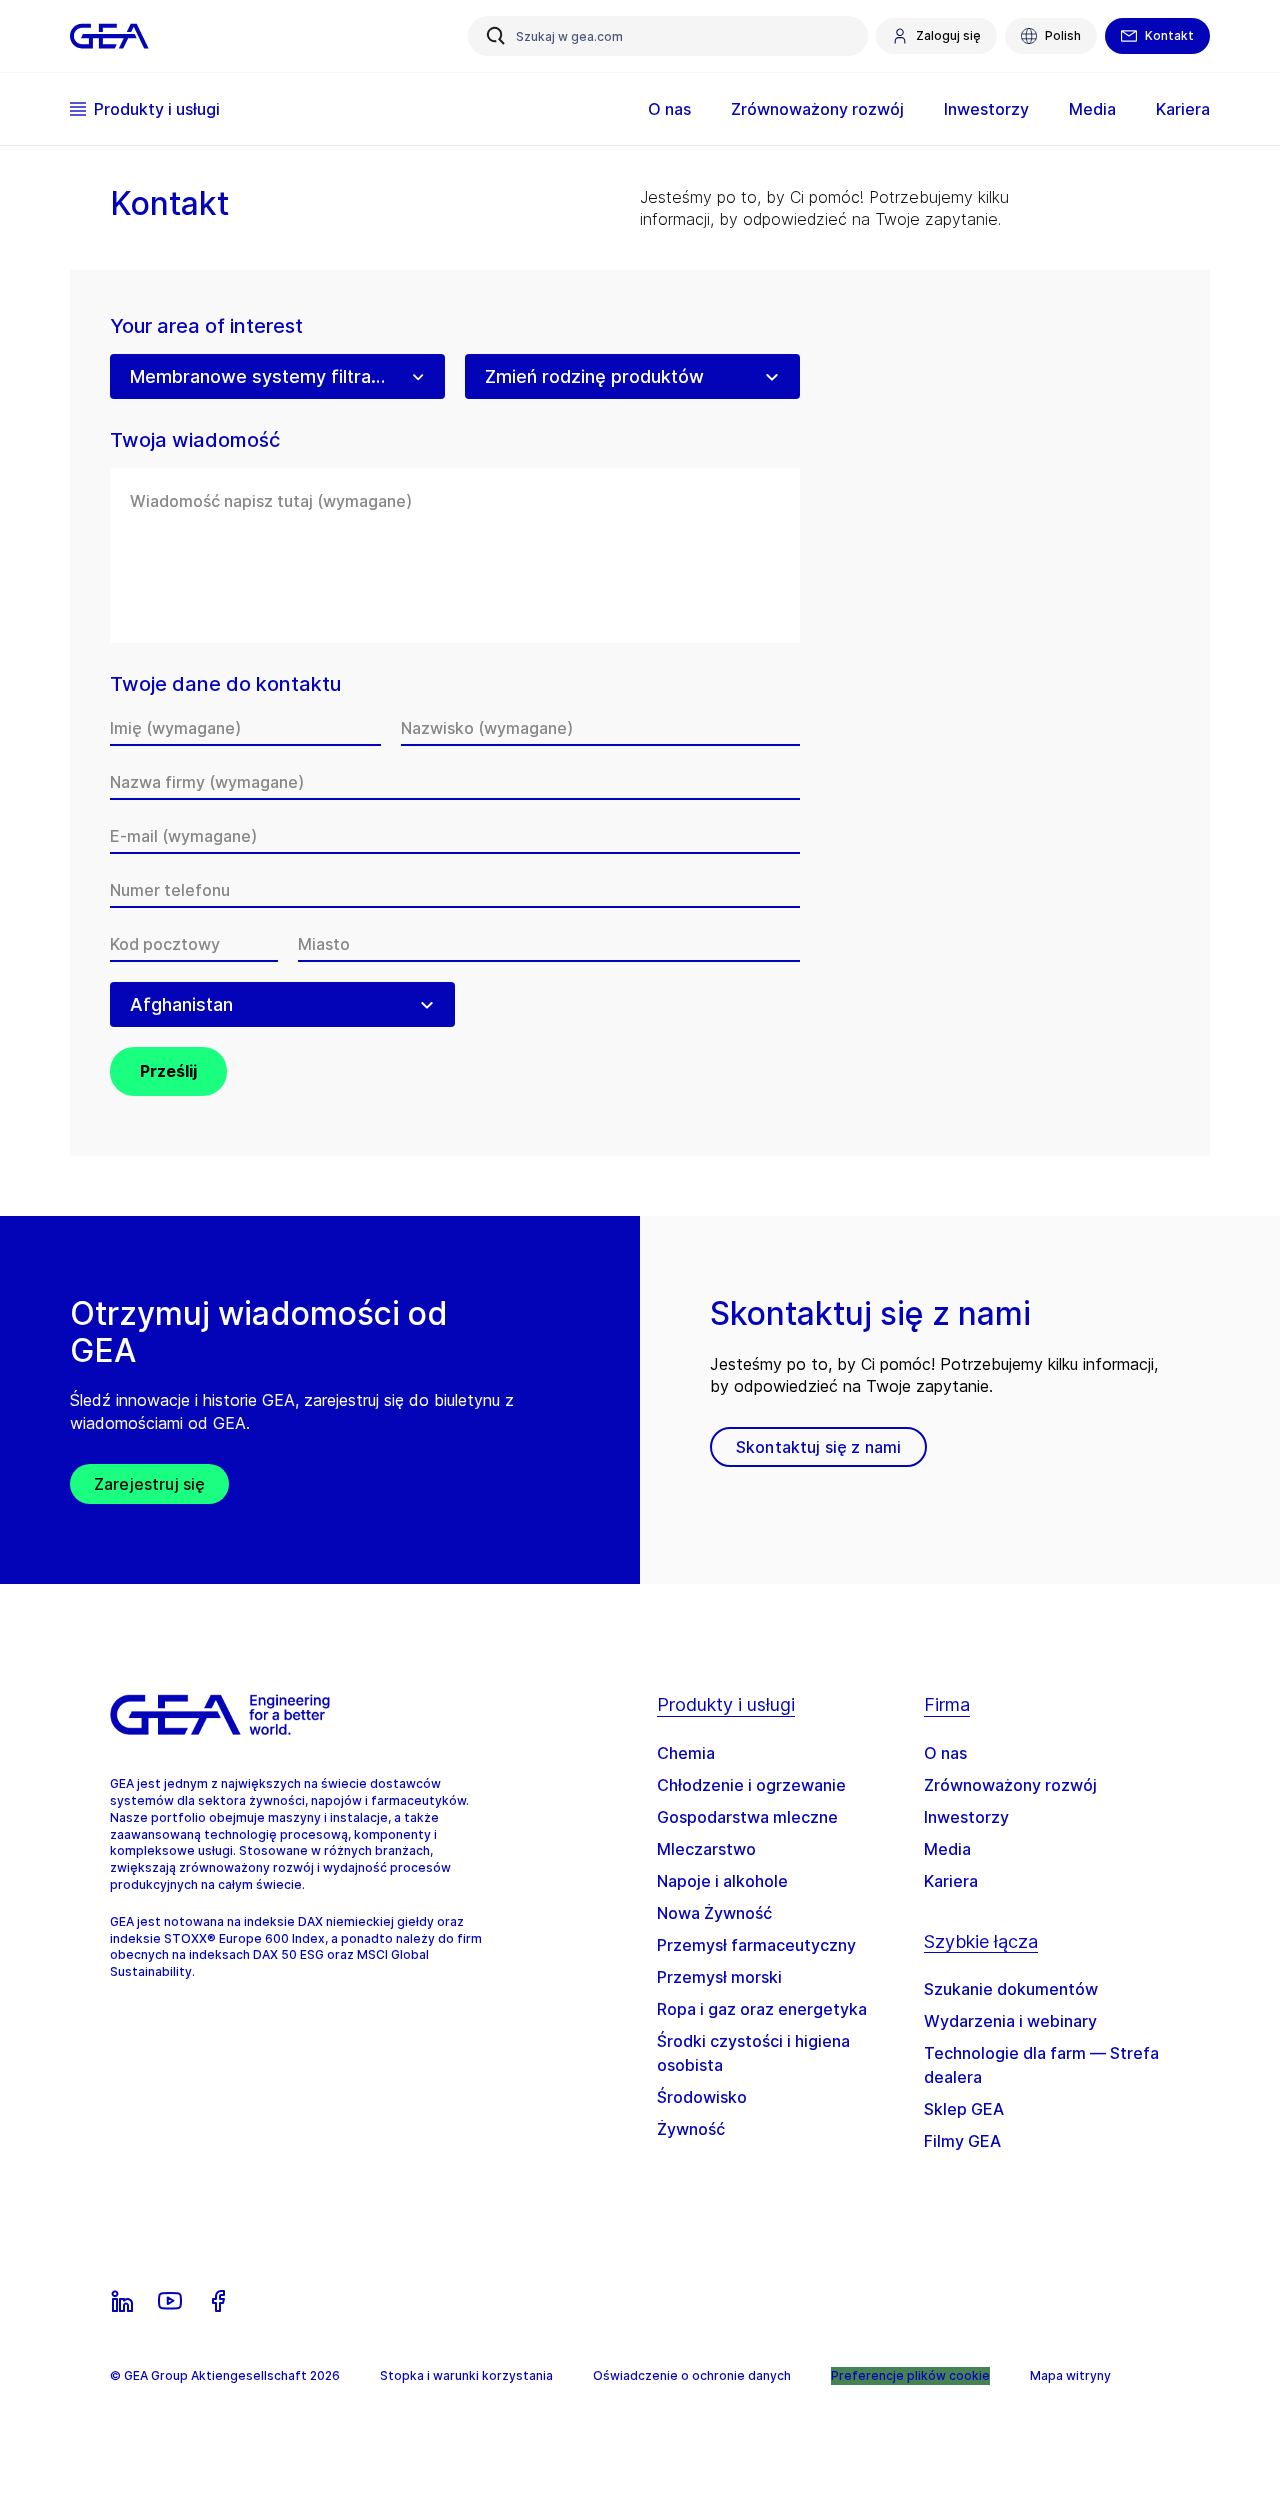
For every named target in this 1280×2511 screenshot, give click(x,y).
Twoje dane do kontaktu (225, 684)
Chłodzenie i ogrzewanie (751, 1785)
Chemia (686, 1753)
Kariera (951, 1881)
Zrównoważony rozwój (1010, 1785)
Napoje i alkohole (722, 1881)
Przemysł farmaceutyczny (756, 1945)
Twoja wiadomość (195, 440)
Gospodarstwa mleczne (747, 1817)
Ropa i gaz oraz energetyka (762, 2009)
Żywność (691, 2129)
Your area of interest (206, 326)
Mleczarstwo (706, 1849)
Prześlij (168, 1071)
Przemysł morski (719, 1977)
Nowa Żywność (714, 1913)
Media (947, 1849)
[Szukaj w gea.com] (496, 36)
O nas (945, 1753)
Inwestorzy (966, 1817)
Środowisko (702, 2097)
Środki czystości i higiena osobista (753, 2053)
